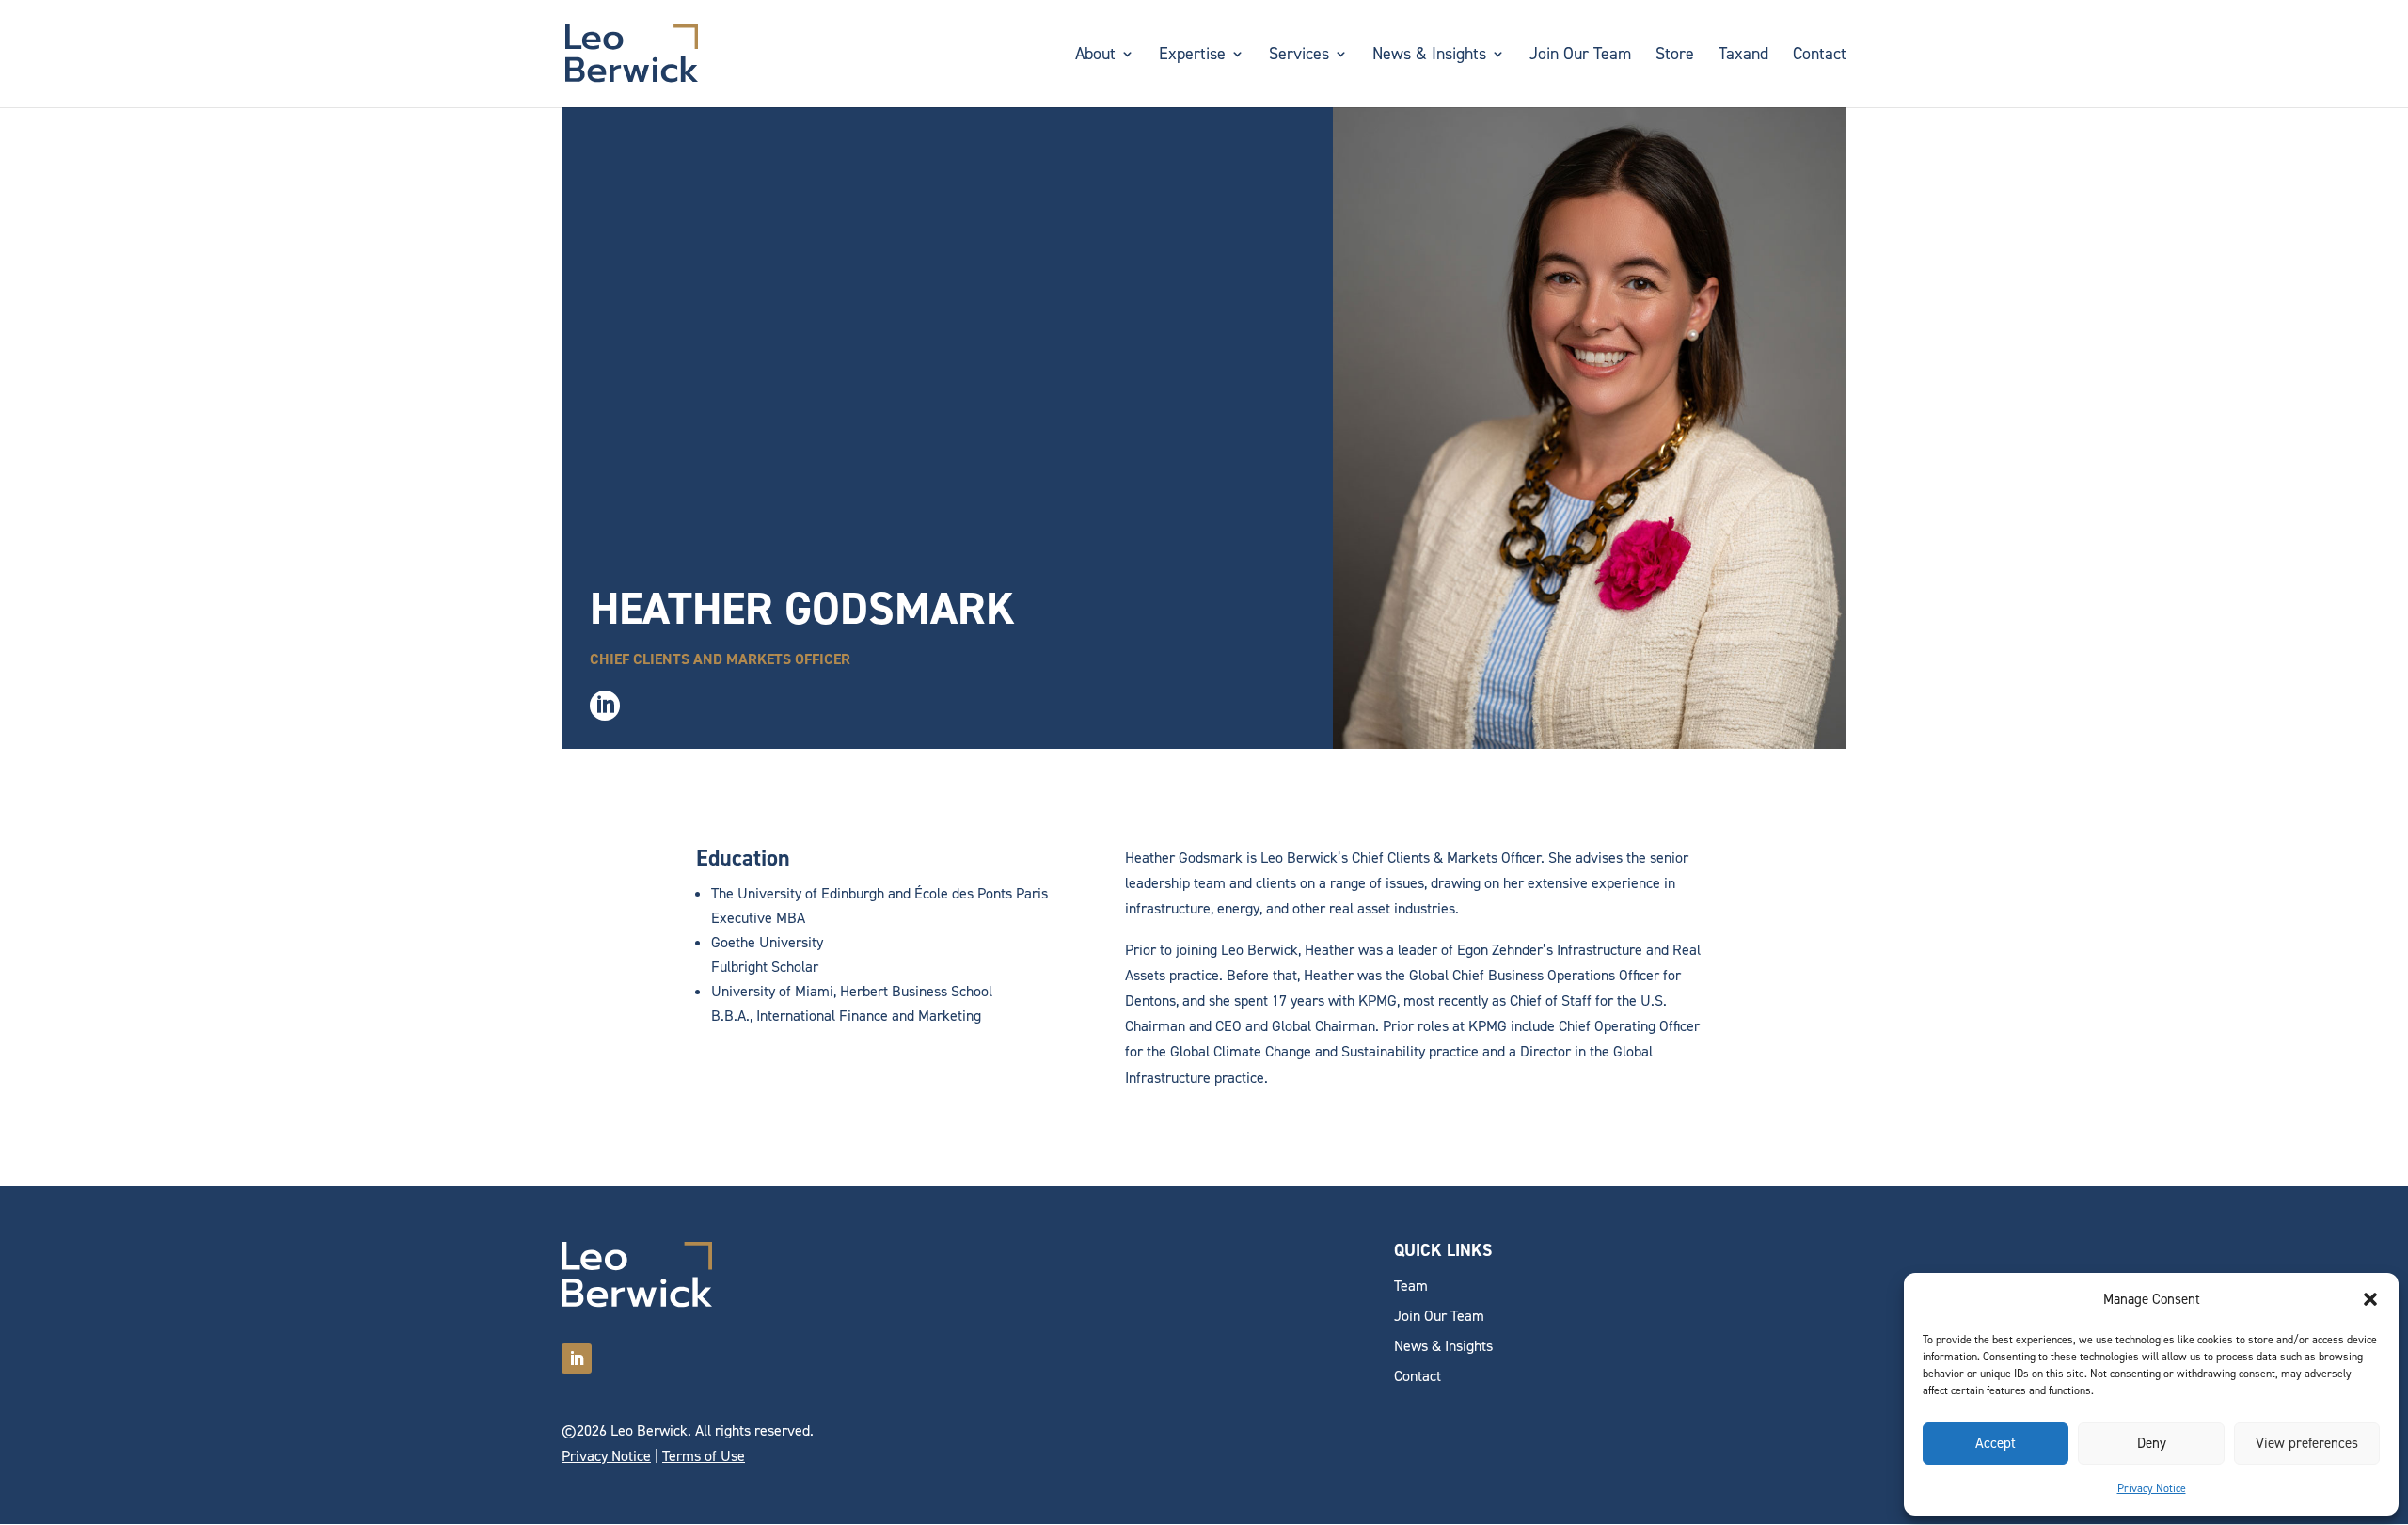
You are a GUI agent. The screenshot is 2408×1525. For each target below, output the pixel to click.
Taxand (1743, 56)
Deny (2152, 1443)
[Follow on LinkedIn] (577, 1358)
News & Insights (1429, 56)
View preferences (2307, 1443)
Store (1675, 56)
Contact (1820, 56)
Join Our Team (1580, 56)
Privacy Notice (2152, 1488)
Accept (1996, 1443)
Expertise (1192, 56)
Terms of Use (704, 1456)
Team (1411, 1286)
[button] (2370, 1299)
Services (1299, 56)
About (1095, 56)
